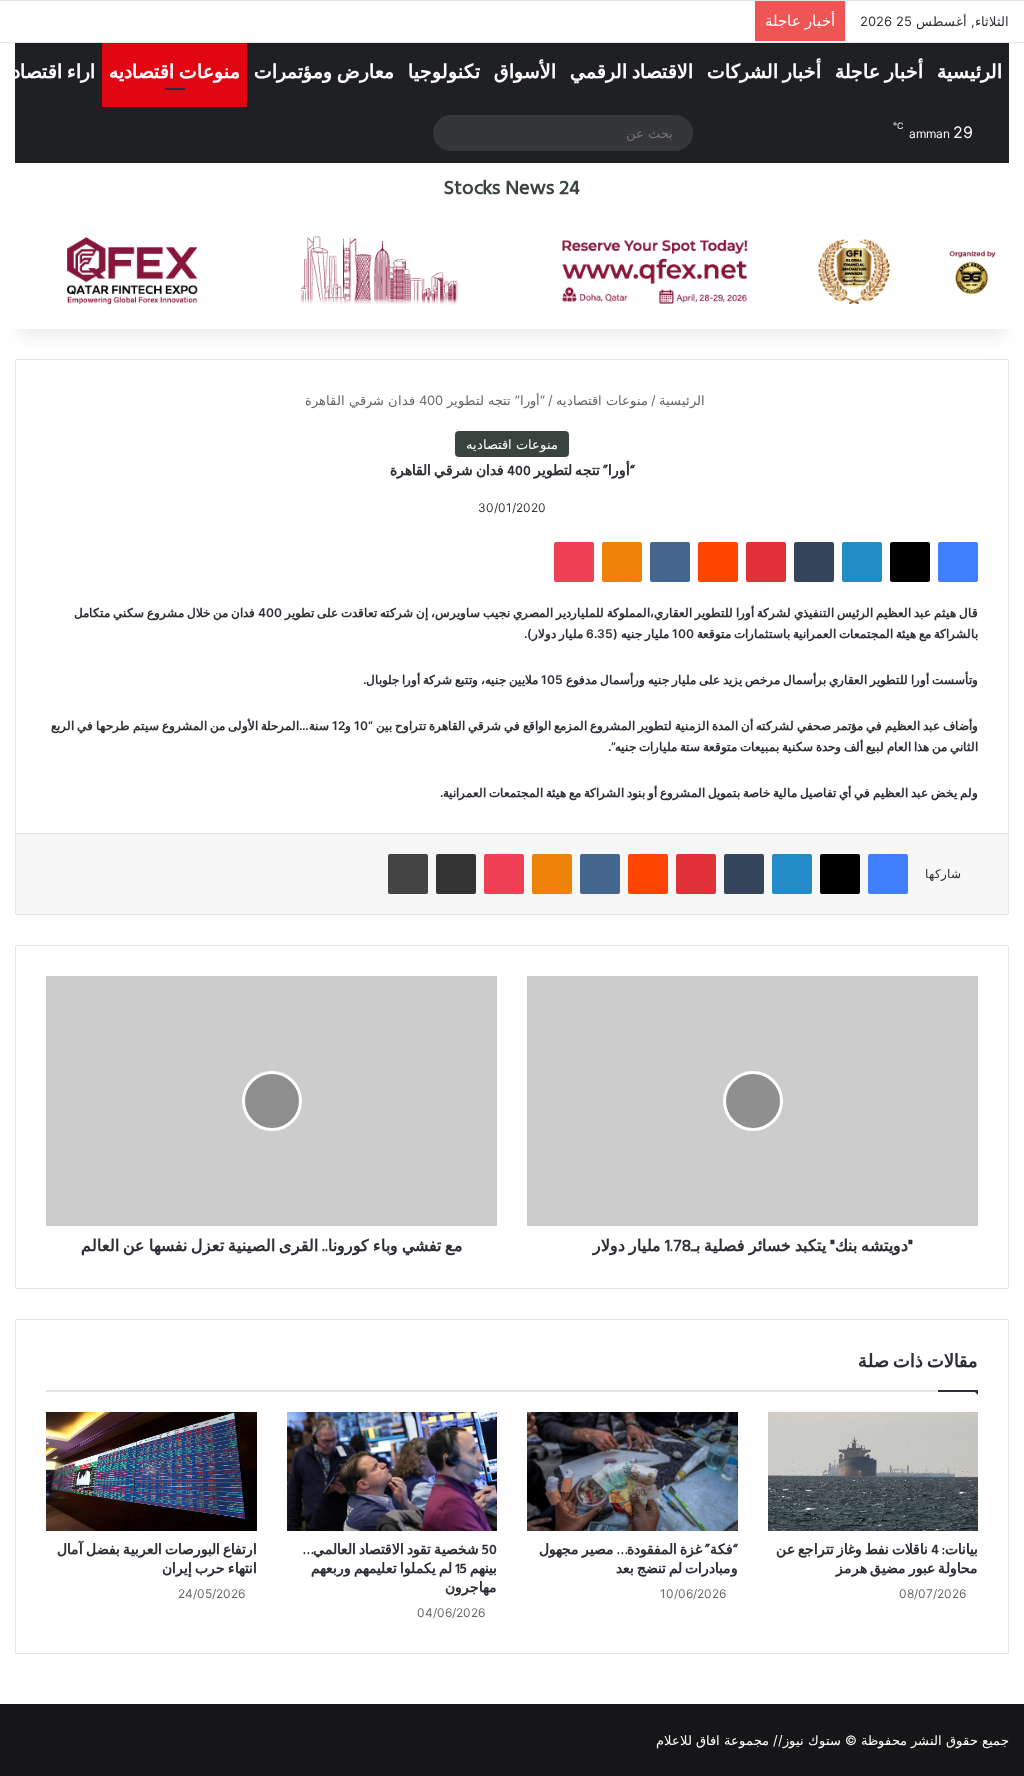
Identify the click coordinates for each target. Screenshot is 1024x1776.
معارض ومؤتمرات (324, 71)
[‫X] (910, 562)
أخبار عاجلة (879, 71)
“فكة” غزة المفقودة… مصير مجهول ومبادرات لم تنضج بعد (638, 1560)
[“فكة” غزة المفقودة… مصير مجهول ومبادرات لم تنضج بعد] (632, 1471)
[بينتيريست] (766, 562)
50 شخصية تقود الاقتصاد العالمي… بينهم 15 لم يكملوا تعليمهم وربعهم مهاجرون (400, 1569)
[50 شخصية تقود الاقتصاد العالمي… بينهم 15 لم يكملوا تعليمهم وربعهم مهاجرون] (392, 1471)
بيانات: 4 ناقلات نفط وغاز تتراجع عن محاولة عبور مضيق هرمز (877, 1560)
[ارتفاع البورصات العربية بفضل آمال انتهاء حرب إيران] (151, 1471)
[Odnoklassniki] (622, 562)
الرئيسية (969, 71)
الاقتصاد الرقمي (631, 71)
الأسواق (525, 71)
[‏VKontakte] (670, 562)
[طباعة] (408, 874)
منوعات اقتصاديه (174, 71)
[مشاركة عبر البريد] (456, 874)
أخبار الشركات (764, 71)
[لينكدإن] (862, 562)
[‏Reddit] (718, 562)
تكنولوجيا (444, 71)
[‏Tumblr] (814, 562)
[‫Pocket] (574, 562)
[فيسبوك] (958, 562)
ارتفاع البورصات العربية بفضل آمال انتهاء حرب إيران (157, 1560)
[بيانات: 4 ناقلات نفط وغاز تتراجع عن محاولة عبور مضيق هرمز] (873, 1471)
